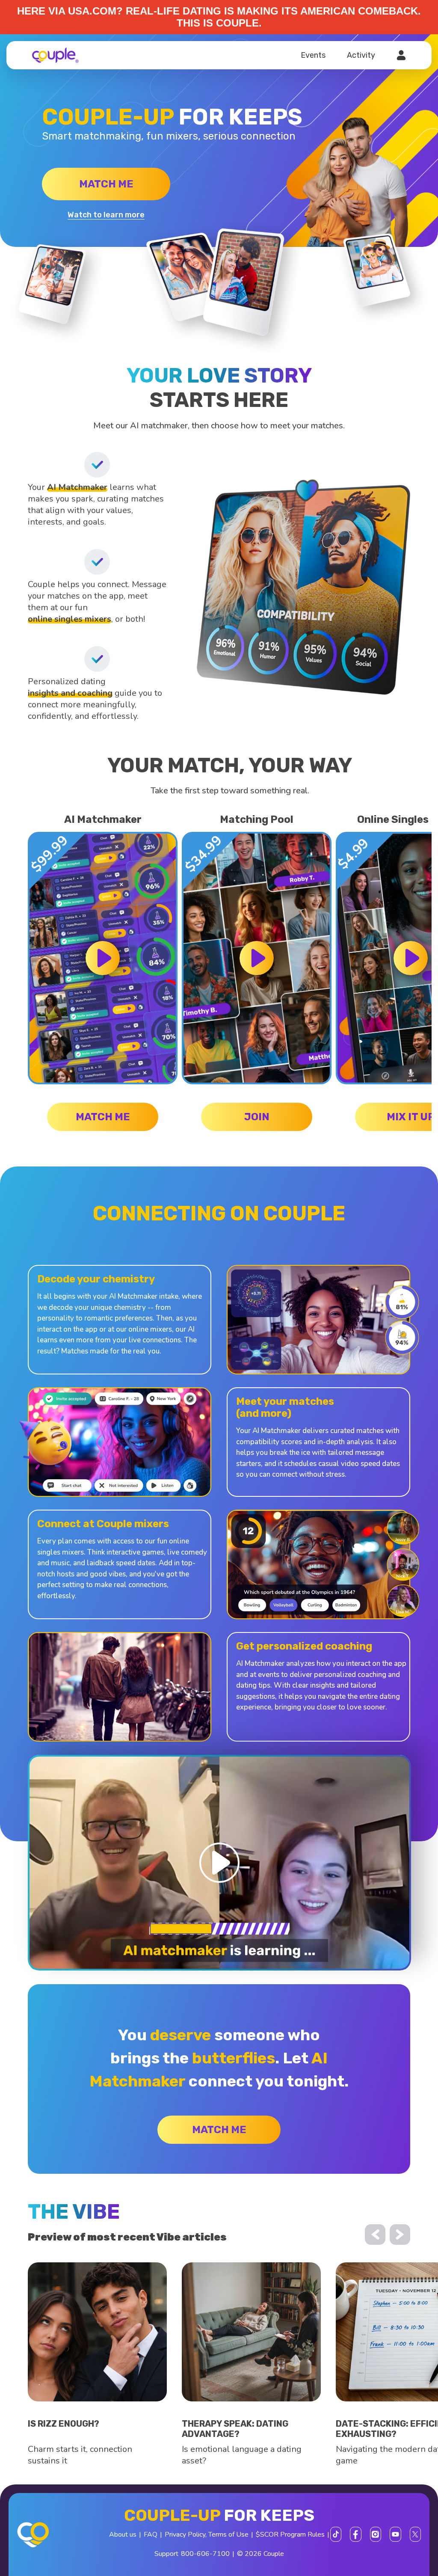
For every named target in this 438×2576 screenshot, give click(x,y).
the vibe (74, 2212)
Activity (361, 55)
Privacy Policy (185, 2534)
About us (123, 2534)
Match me (106, 184)
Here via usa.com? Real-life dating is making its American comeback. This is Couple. (219, 17)
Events (313, 55)
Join (257, 1117)
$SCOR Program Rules (290, 2534)
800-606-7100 (205, 2554)
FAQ (151, 2534)
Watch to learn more (106, 215)
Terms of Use (228, 2534)
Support (166, 2554)
